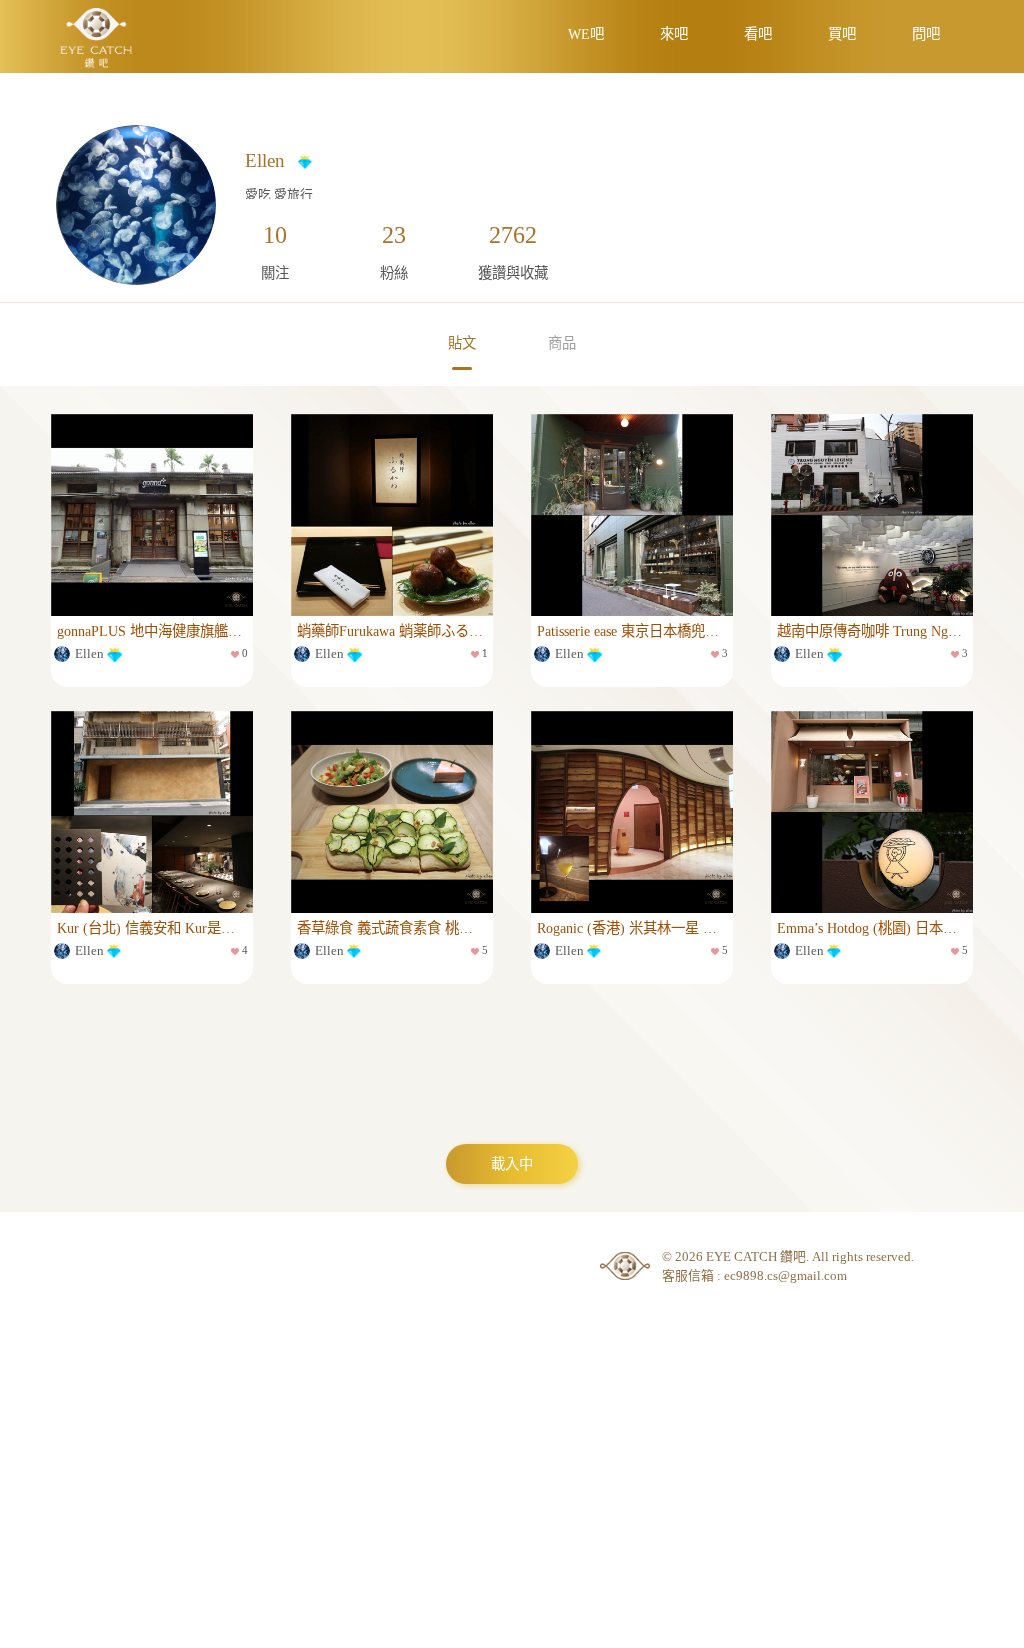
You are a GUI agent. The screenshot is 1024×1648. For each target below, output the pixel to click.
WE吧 (586, 34)
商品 (562, 343)
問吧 (926, 34)
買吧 (842, 34)
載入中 (512, 1164)
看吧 (758, 34)
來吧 (674, 34)
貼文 (462, 343)
